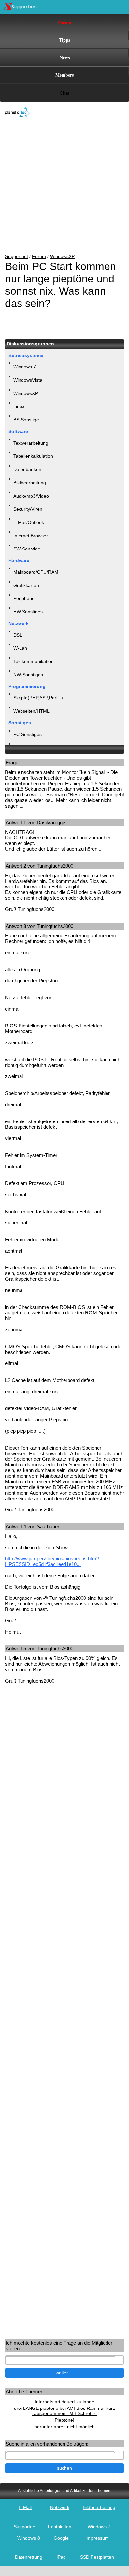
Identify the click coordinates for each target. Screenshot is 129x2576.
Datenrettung (29, 2557)
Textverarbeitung (31, 443)
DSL (18, 635)
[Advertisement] (60, 186)
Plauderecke (26, 747)
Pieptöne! (64, 2420)
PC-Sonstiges (27, 734)
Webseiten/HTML (31, 711)
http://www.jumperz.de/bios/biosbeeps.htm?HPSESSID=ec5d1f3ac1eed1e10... (52, 1561)
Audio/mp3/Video (31, 496)
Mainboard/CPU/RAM (36, 572)
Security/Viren (28, 509)
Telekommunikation (33, 661)
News (65, 57)
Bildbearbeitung (30, 483)
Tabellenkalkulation (33, 456)
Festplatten (60, 2527)
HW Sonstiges (28, 612)
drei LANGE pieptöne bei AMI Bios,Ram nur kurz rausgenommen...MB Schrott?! (64, 2411)
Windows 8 (29, 2538)
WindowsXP (62, 256)
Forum (65, 22)
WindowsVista (28, 380)
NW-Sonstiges (28, 675)
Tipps (64, 40)
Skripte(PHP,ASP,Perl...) (38, 698)
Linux (19, 406)
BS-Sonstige (26, 420)
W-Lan (20, 648)
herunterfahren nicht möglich (64, 2427)
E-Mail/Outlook (29, 522)
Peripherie (24, 598)
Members (64, 75)
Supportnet (17, 256)
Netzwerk (60, 2507)
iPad (61, 2557)
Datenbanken (27, 469)
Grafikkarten (26, 585)
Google (61, 2538)
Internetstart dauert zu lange (64, 2402)
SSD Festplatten (97, 2557)
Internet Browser (31, 536)
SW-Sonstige (27, 549)
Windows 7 (25, 367)
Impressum (97, 2538)
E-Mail (25, 2507)
